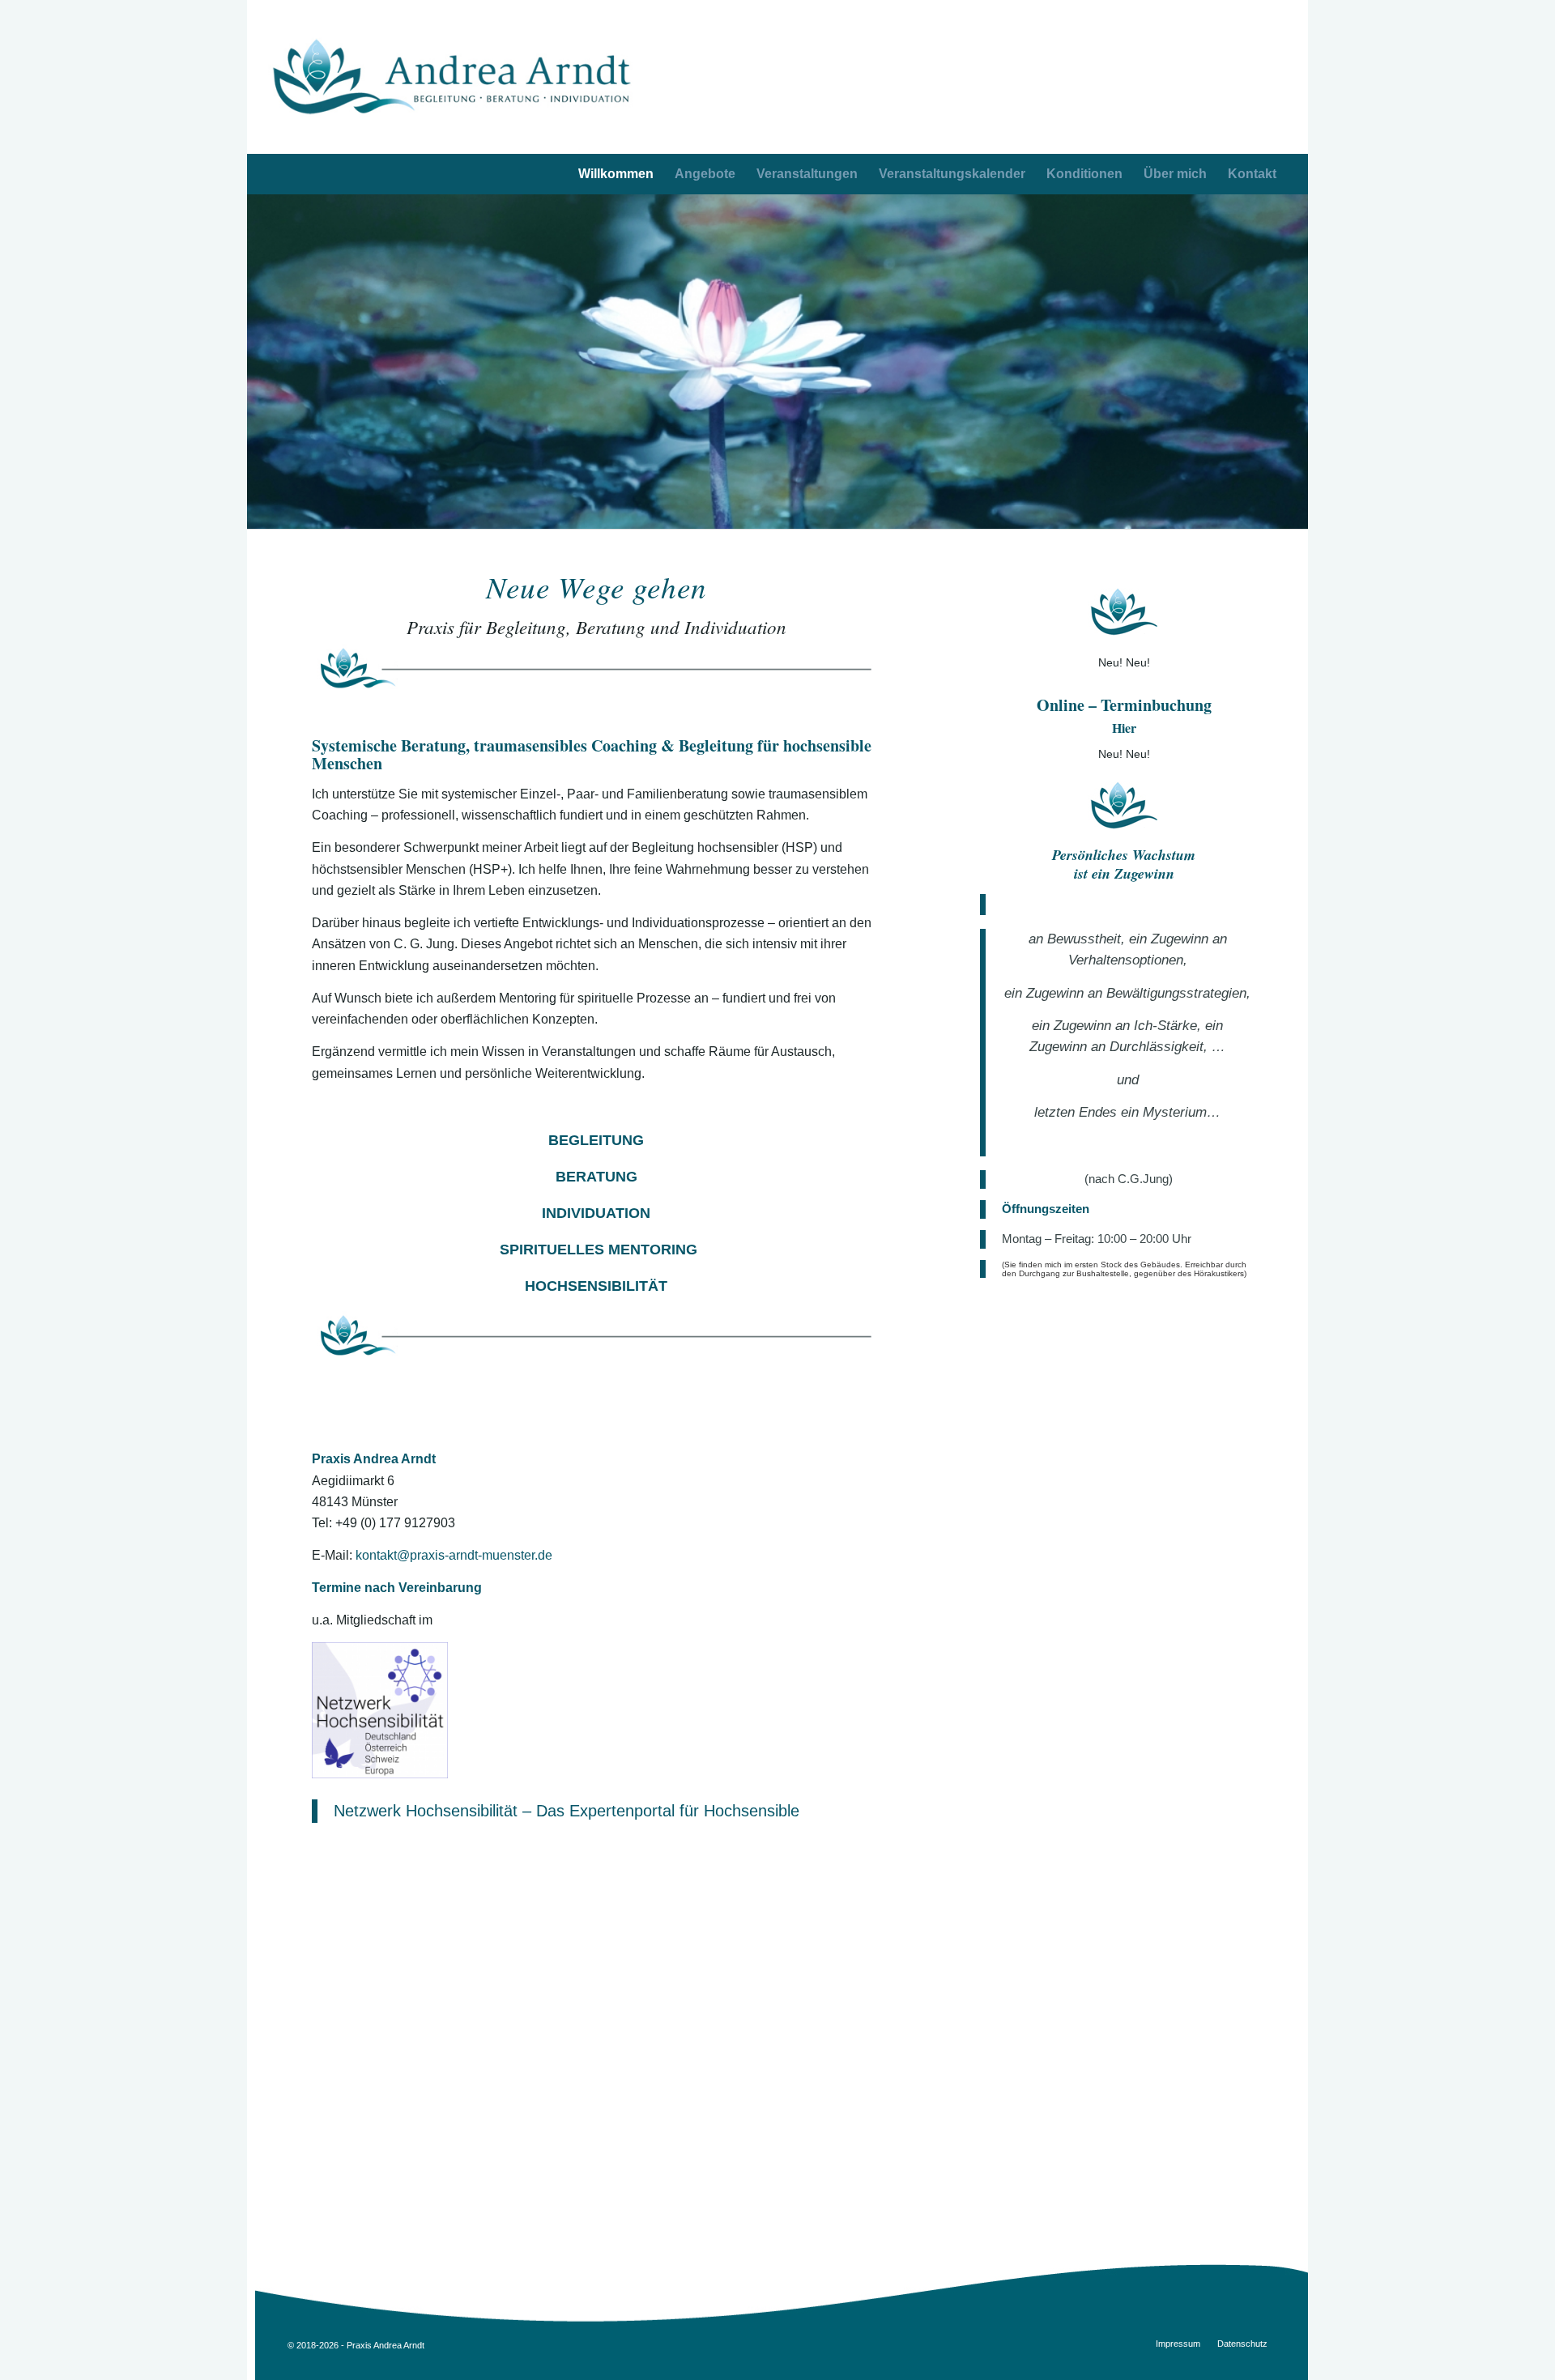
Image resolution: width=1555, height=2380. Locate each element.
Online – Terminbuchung (1124, 705)
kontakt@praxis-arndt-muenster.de (454, 1555)
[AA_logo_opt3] (452, 77)
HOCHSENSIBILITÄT (596, 1286)
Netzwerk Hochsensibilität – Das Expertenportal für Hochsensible (567, 1811)
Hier (1124, 728)
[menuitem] (1252, 174)
